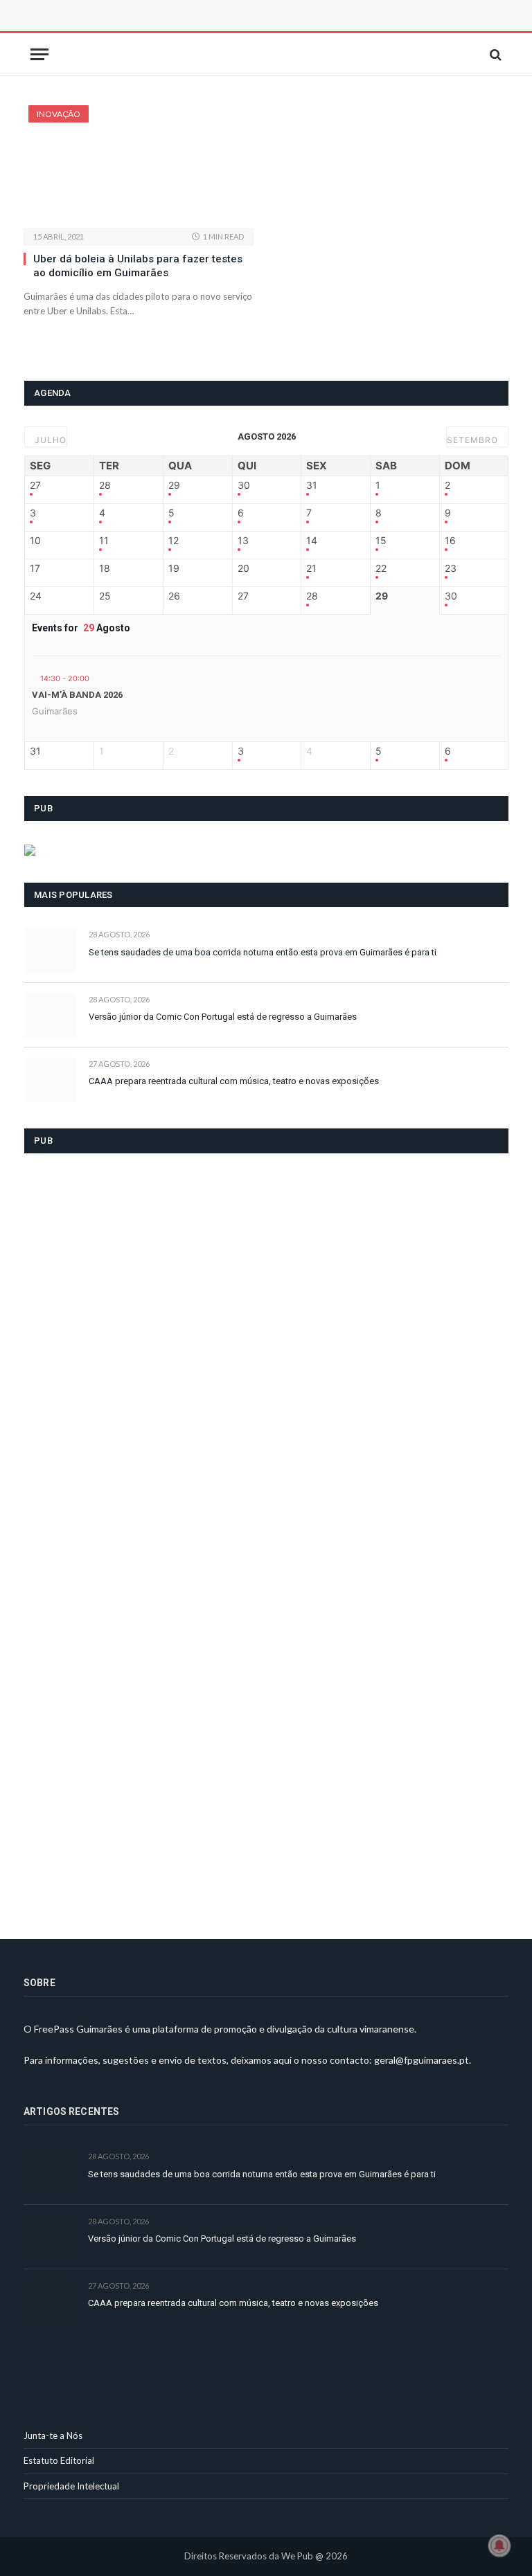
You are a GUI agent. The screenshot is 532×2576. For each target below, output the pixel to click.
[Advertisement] (179, 31)
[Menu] (39, 54)
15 (381, 541)
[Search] (494, 54)
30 (244, 485)
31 (312, 485)
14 (312, 541)
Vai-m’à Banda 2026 (77, 695)
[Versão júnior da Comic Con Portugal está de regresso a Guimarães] (50, 1015)
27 (35, 485)
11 (104, 541)
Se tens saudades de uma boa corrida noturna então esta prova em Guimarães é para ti (263, 952)
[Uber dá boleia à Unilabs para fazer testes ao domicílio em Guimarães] (139, 166)
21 (311, 568)
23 (451, 568)
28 (105, 485)
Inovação (59, 114)
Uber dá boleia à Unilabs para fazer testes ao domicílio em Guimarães (138, 266)
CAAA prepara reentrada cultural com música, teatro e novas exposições (234, 1081)
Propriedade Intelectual (71, 2486)
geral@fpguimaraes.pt (422, 2060)
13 (243, 541)
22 (381, 568)
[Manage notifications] (499, 2546)
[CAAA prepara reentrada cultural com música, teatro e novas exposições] (50, 1080)
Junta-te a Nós (53, 2435)
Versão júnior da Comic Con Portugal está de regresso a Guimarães (223, 1017)
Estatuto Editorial (59, 2460)
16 (450, 541)
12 (174, 541)
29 (174, 485)
